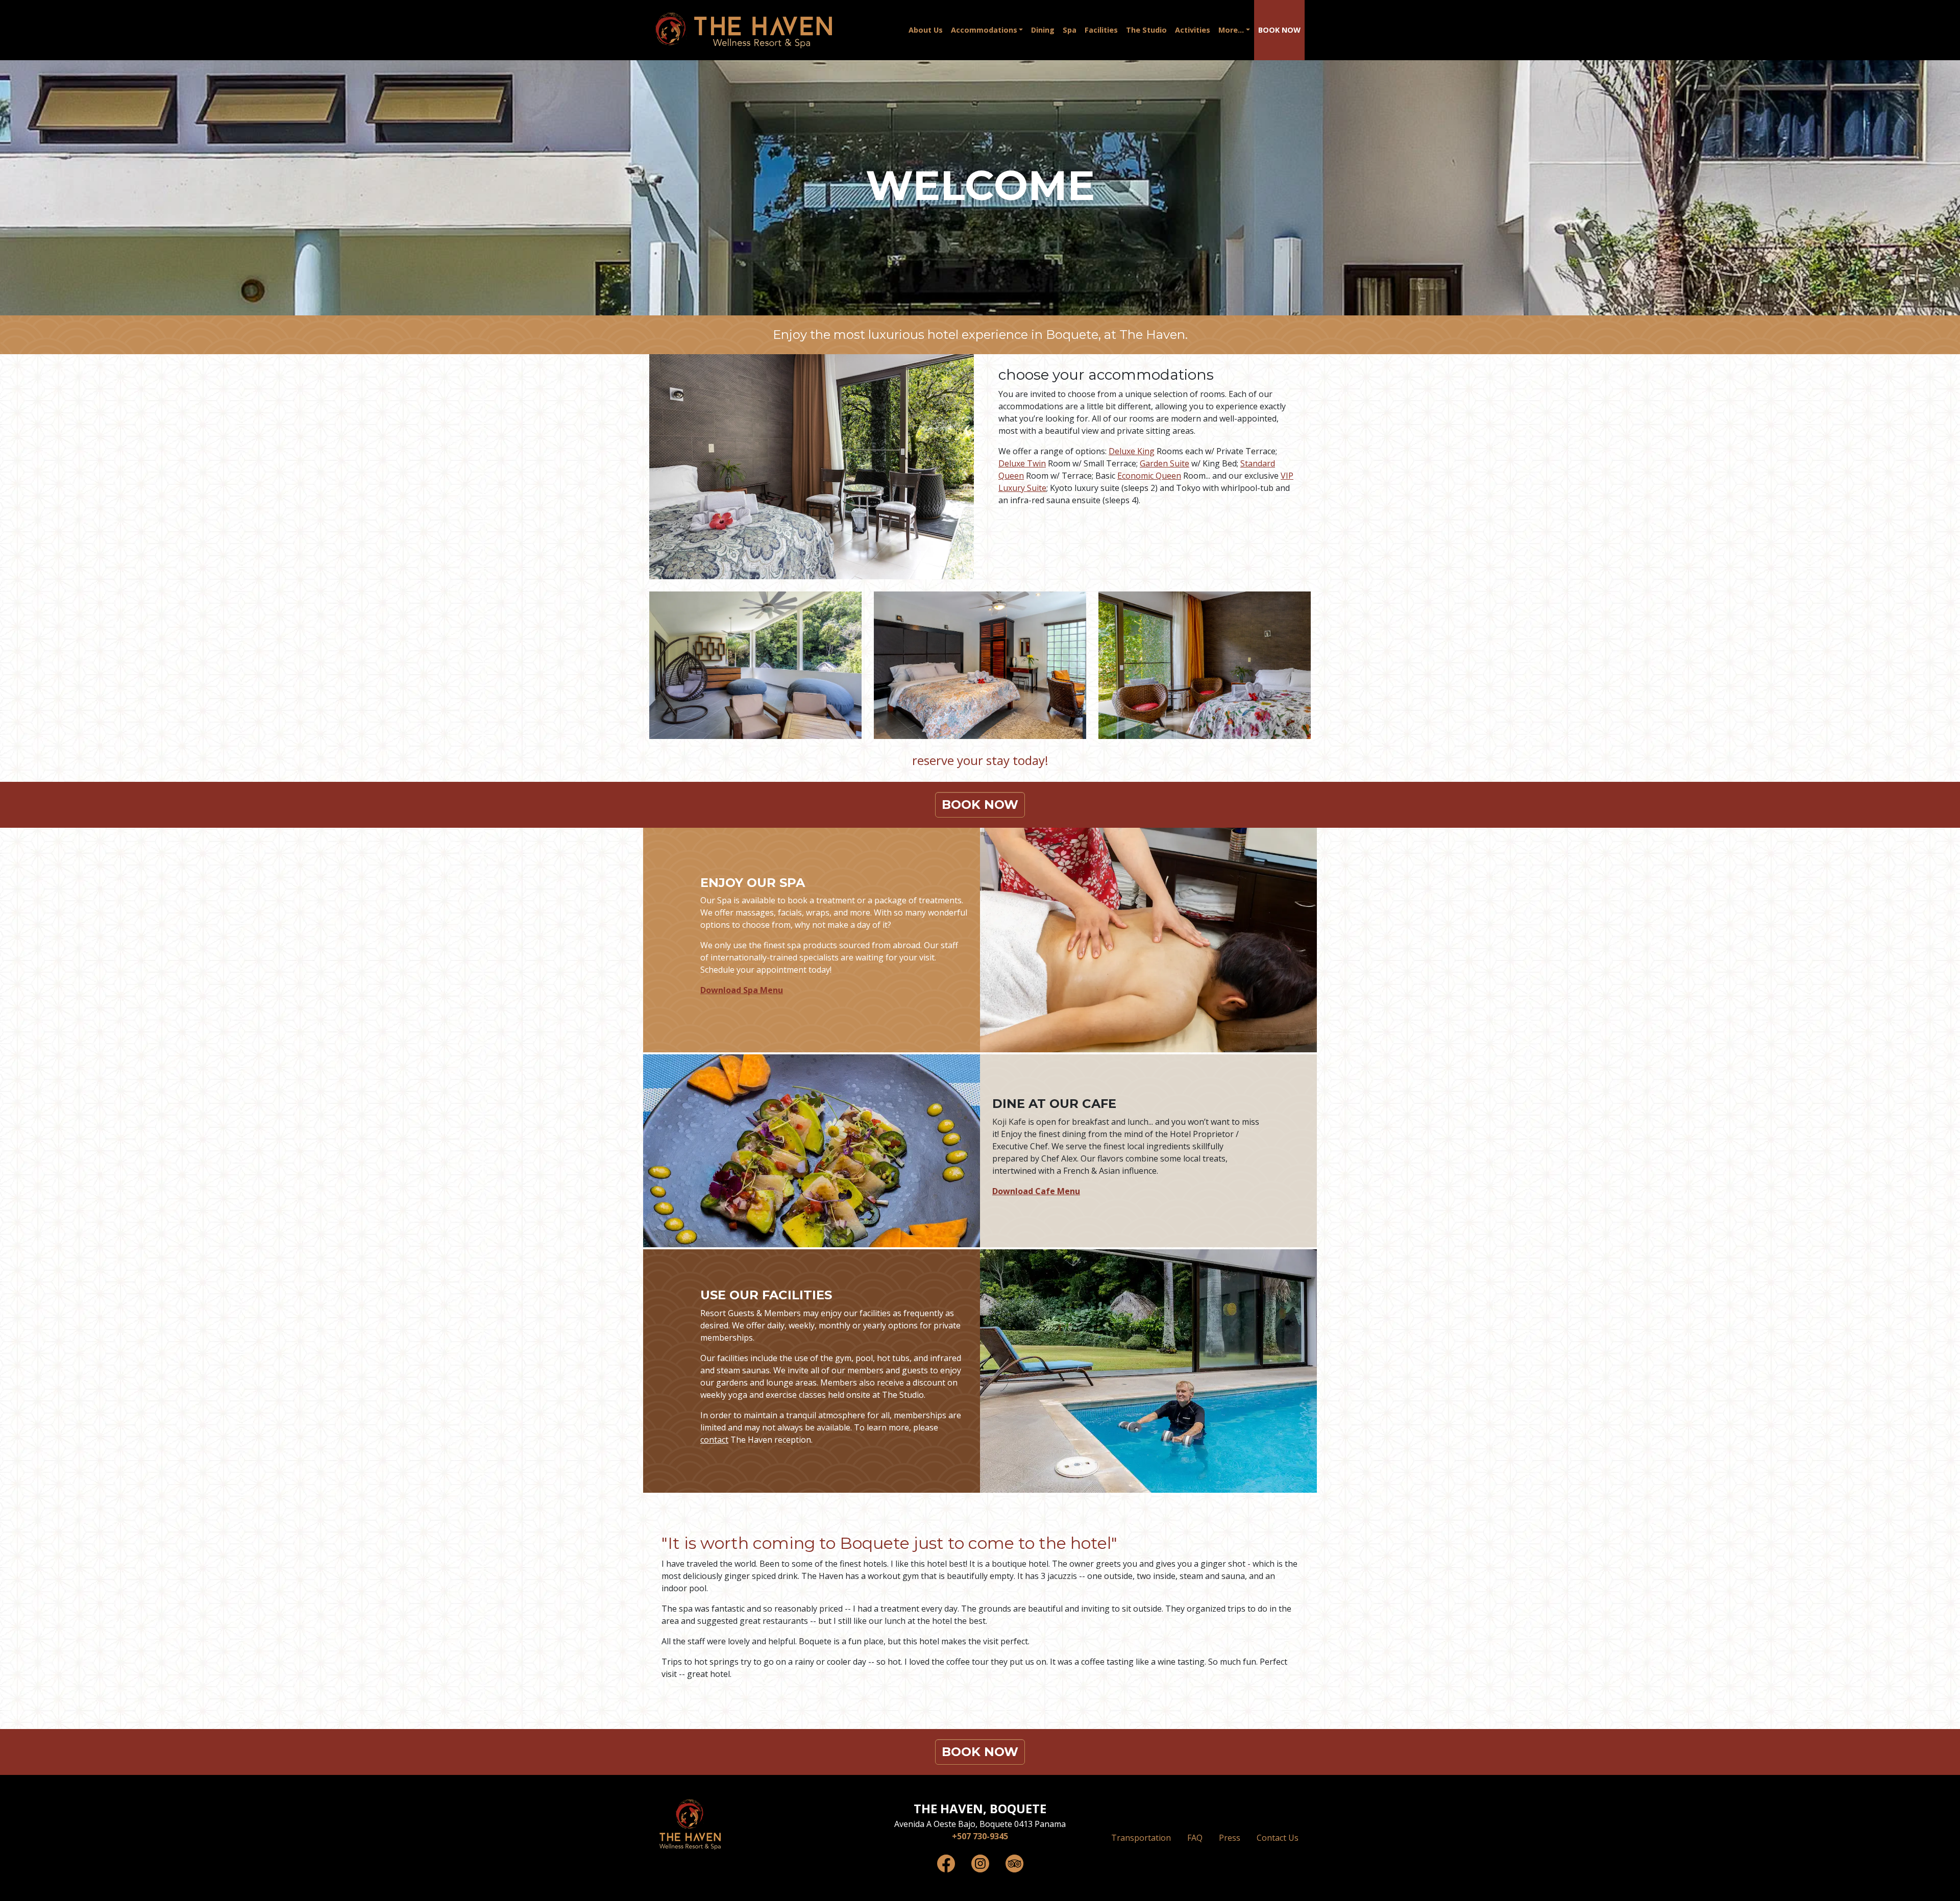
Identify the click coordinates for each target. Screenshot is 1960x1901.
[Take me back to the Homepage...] (690, 1824)
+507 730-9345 (980, 1836)
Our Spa (716, 900)
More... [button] (1231, 30)
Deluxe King (1132, 451)
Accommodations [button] (984, 30)
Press (1230, 1838)
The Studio (1146, 30)
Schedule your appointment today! (766, 970)
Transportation (1141, 1838)
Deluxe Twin (1022, 463)
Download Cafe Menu (1036, 1191)
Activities (1193, 30)
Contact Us (1278, 1838)
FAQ (1195, 1838)
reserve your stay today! (980, 760)
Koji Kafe (1009, 1122)
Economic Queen (1149, 476)
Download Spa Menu (742, 990)
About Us (926, 30)
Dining (1043, 30)
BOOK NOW (1279, 30)
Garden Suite (1165, 463)
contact (714, 1440)
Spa (1070, 30)
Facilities (1101, 30)
